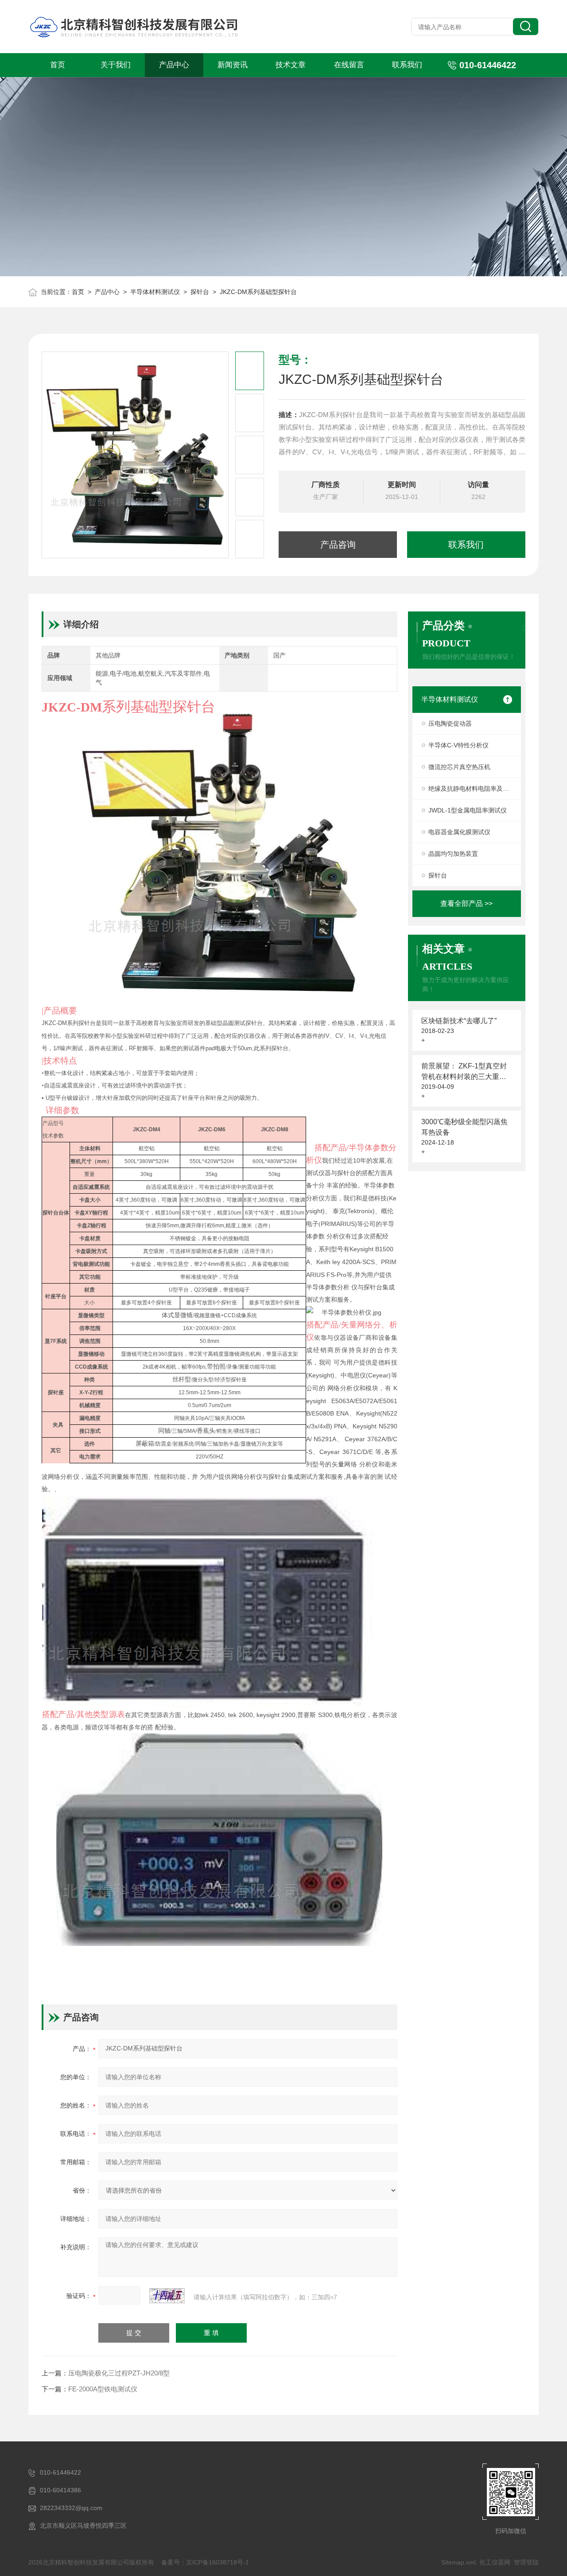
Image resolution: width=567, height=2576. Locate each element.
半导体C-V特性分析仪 (458, 745)
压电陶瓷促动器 (450, 723)
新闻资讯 (233, 65)
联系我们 (407, 65)
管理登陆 (526, 2562)
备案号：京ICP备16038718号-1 (205, 2562)
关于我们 (116, 65)
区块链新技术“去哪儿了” (459, 1021)
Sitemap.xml (458, 2562)
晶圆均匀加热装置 (453, 854)
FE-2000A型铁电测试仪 (103, 2389)
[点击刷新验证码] (167, 2296)
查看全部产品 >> (466, 903)
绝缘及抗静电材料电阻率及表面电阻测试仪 (475, 789)
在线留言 (349, 65)
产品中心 (174, 65)
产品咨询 (338, 545)
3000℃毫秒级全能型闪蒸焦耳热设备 (464, 1127)
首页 (58, 65)
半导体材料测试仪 (155, 292)
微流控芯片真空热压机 (459, 767)
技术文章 (291, 65)
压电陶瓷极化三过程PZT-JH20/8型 (119, 2373)
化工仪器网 (495, 2562)
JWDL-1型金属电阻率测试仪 (468, 810)
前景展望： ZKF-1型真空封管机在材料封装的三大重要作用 (464, 1072)
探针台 (200, 292)
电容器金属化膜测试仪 (459, 832)
